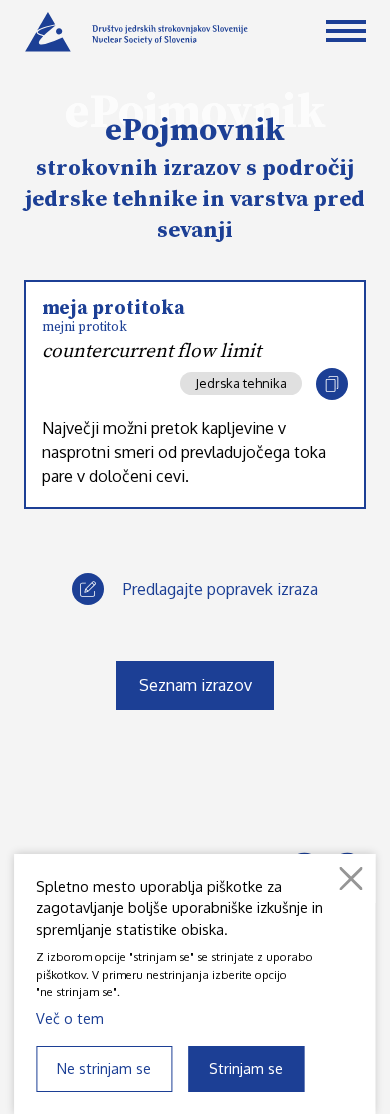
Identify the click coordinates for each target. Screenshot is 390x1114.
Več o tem (70, 1018)
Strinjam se (246, 1068)
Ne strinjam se (104, 1068)
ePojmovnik (195, 131)
